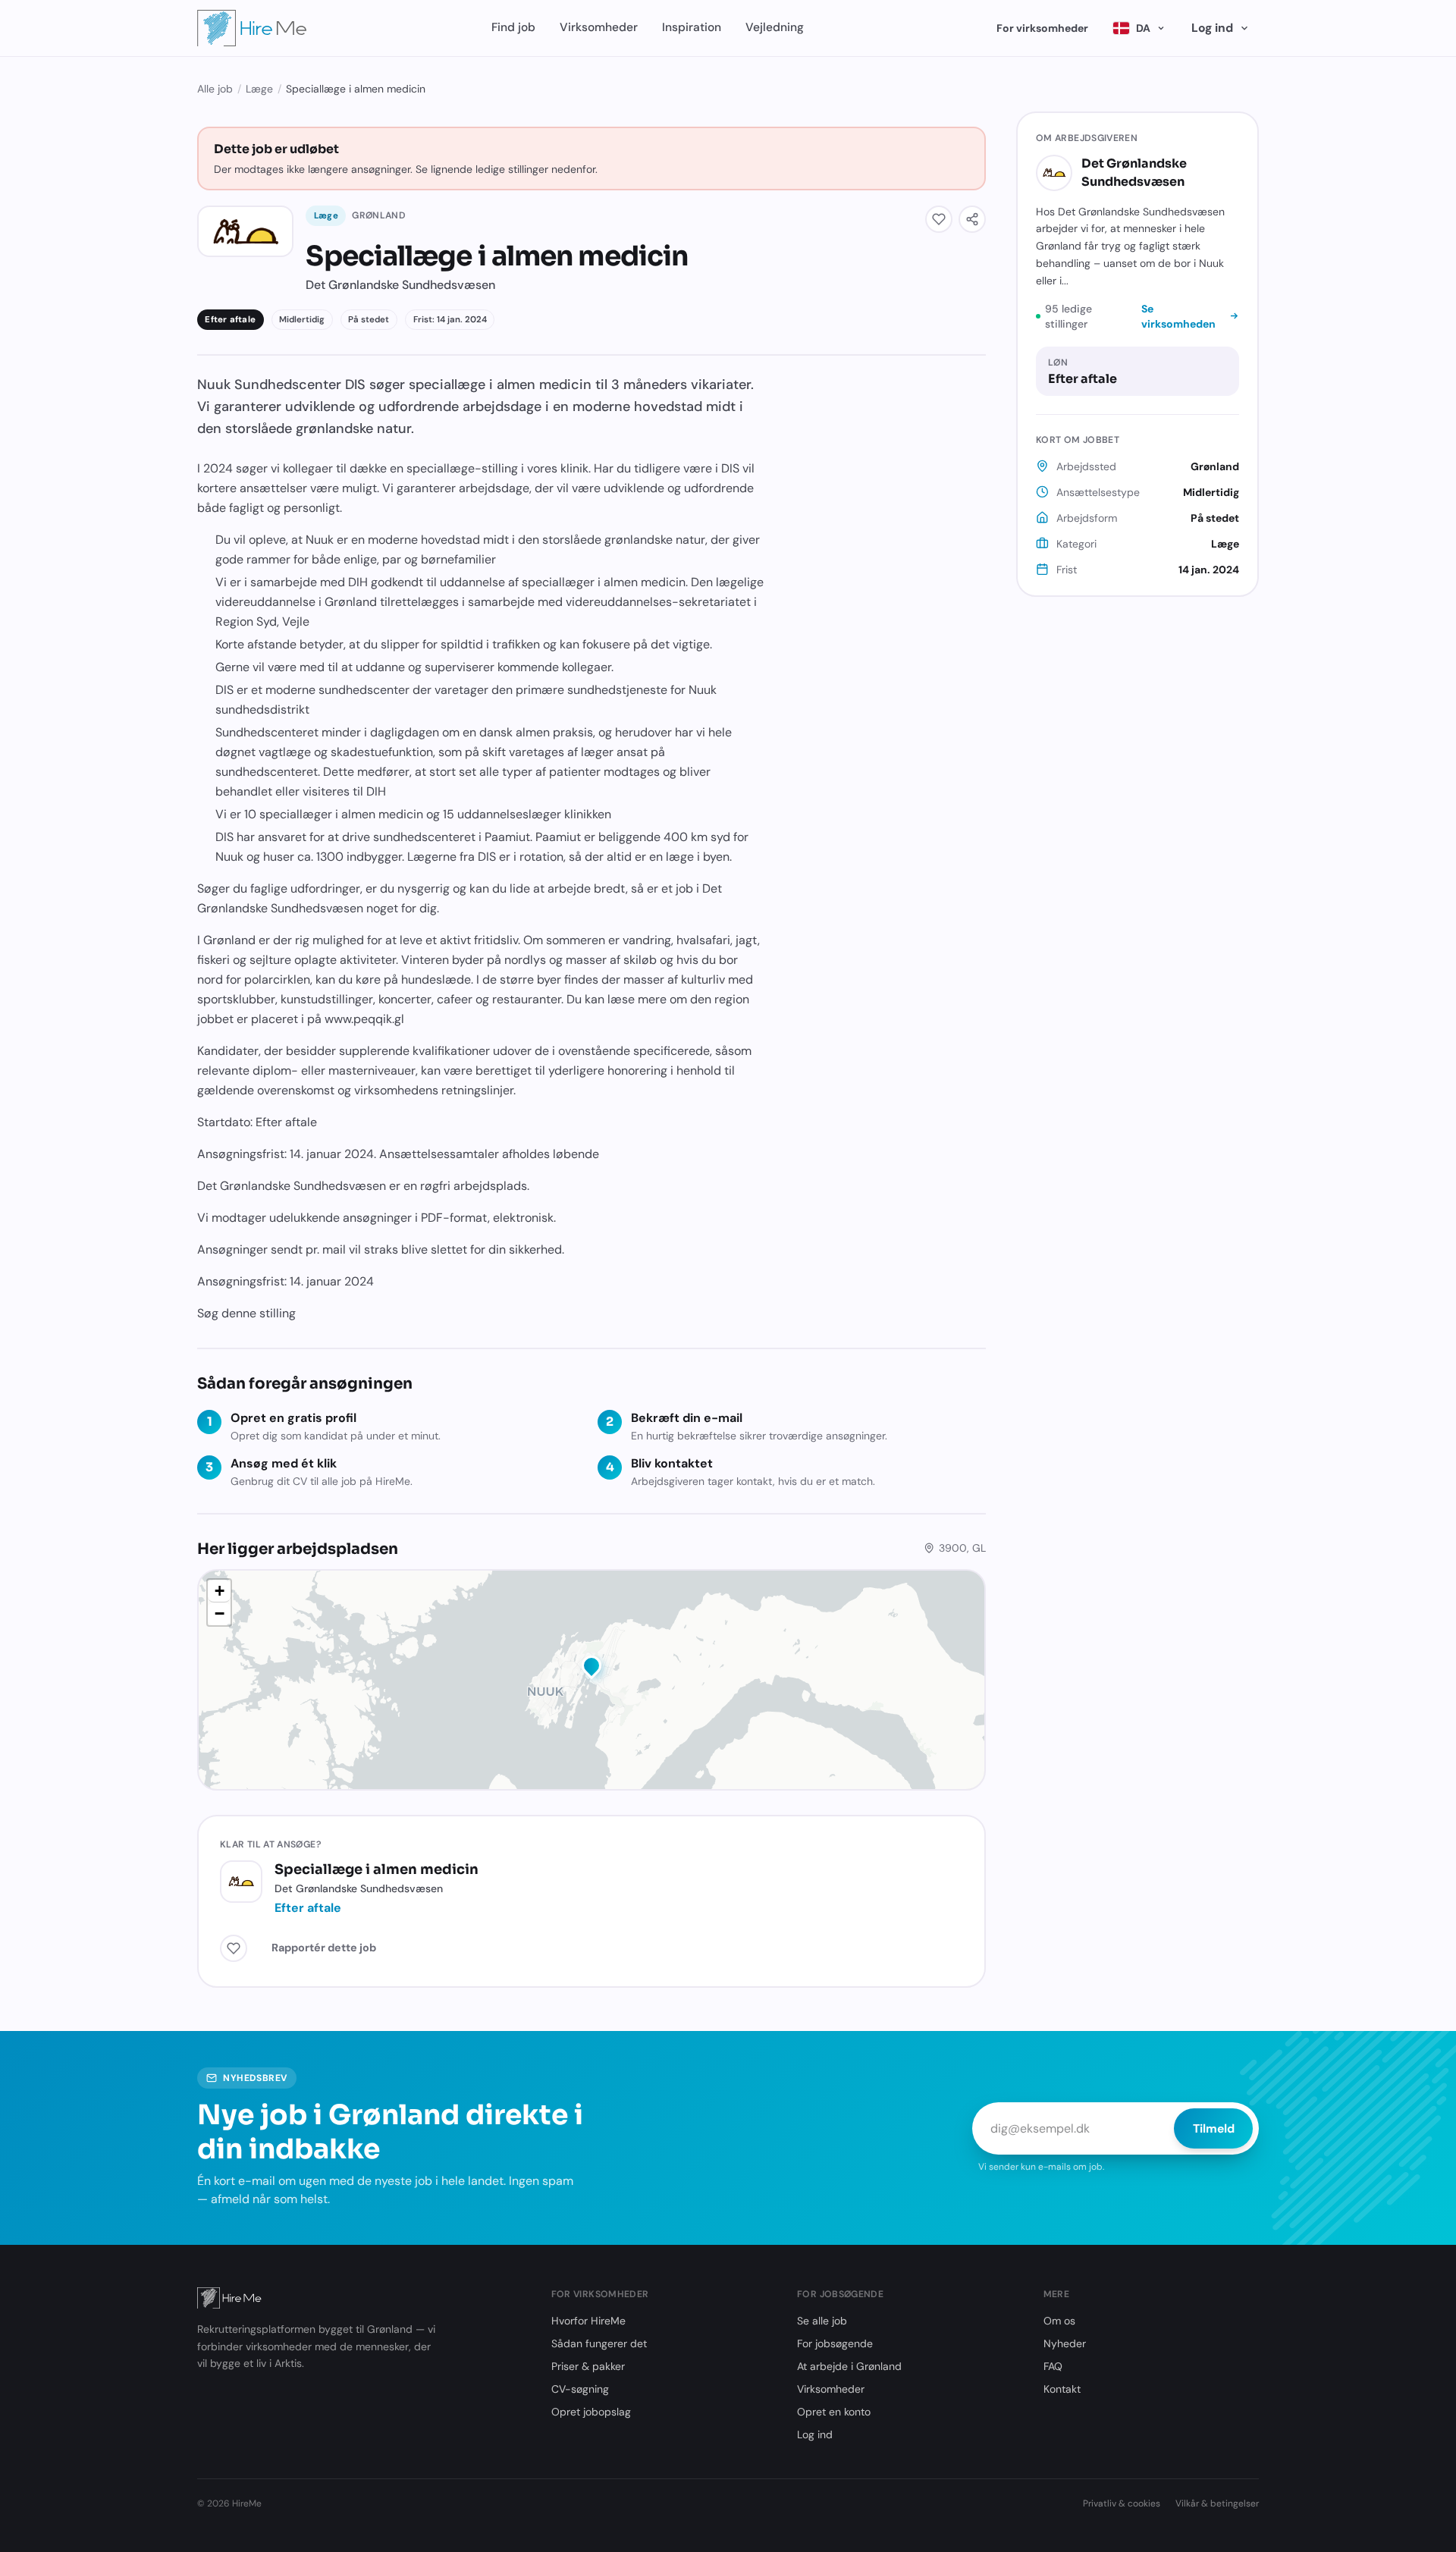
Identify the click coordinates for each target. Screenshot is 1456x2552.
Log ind (1212, 28)
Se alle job (822, 2321)
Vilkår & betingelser (1217, 2503)
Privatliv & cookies (1122, 2503)
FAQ (1053, 2366)
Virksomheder (599, 27)
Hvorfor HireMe (588, 2321)
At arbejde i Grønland (849, 2366)
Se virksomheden (1178, 316)
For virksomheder (1042, 28)
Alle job (215, 89)
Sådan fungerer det (599, 2343)
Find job (513, 27)
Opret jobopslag (591, 2412)
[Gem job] (939, 219)
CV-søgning (580, 2389)
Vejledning (775, 27)
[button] (591, 1668)
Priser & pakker (588, 2366)
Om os (1059, 2321)
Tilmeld (1214, 2128)
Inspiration (692, 27)
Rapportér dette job (324, 1948)
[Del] (972, 219)
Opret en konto (834, 2412)
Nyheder (1065, 2343)
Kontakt (1062, 2389)
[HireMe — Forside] (252, 28)
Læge (259, 89)
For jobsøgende (835, 2343)
